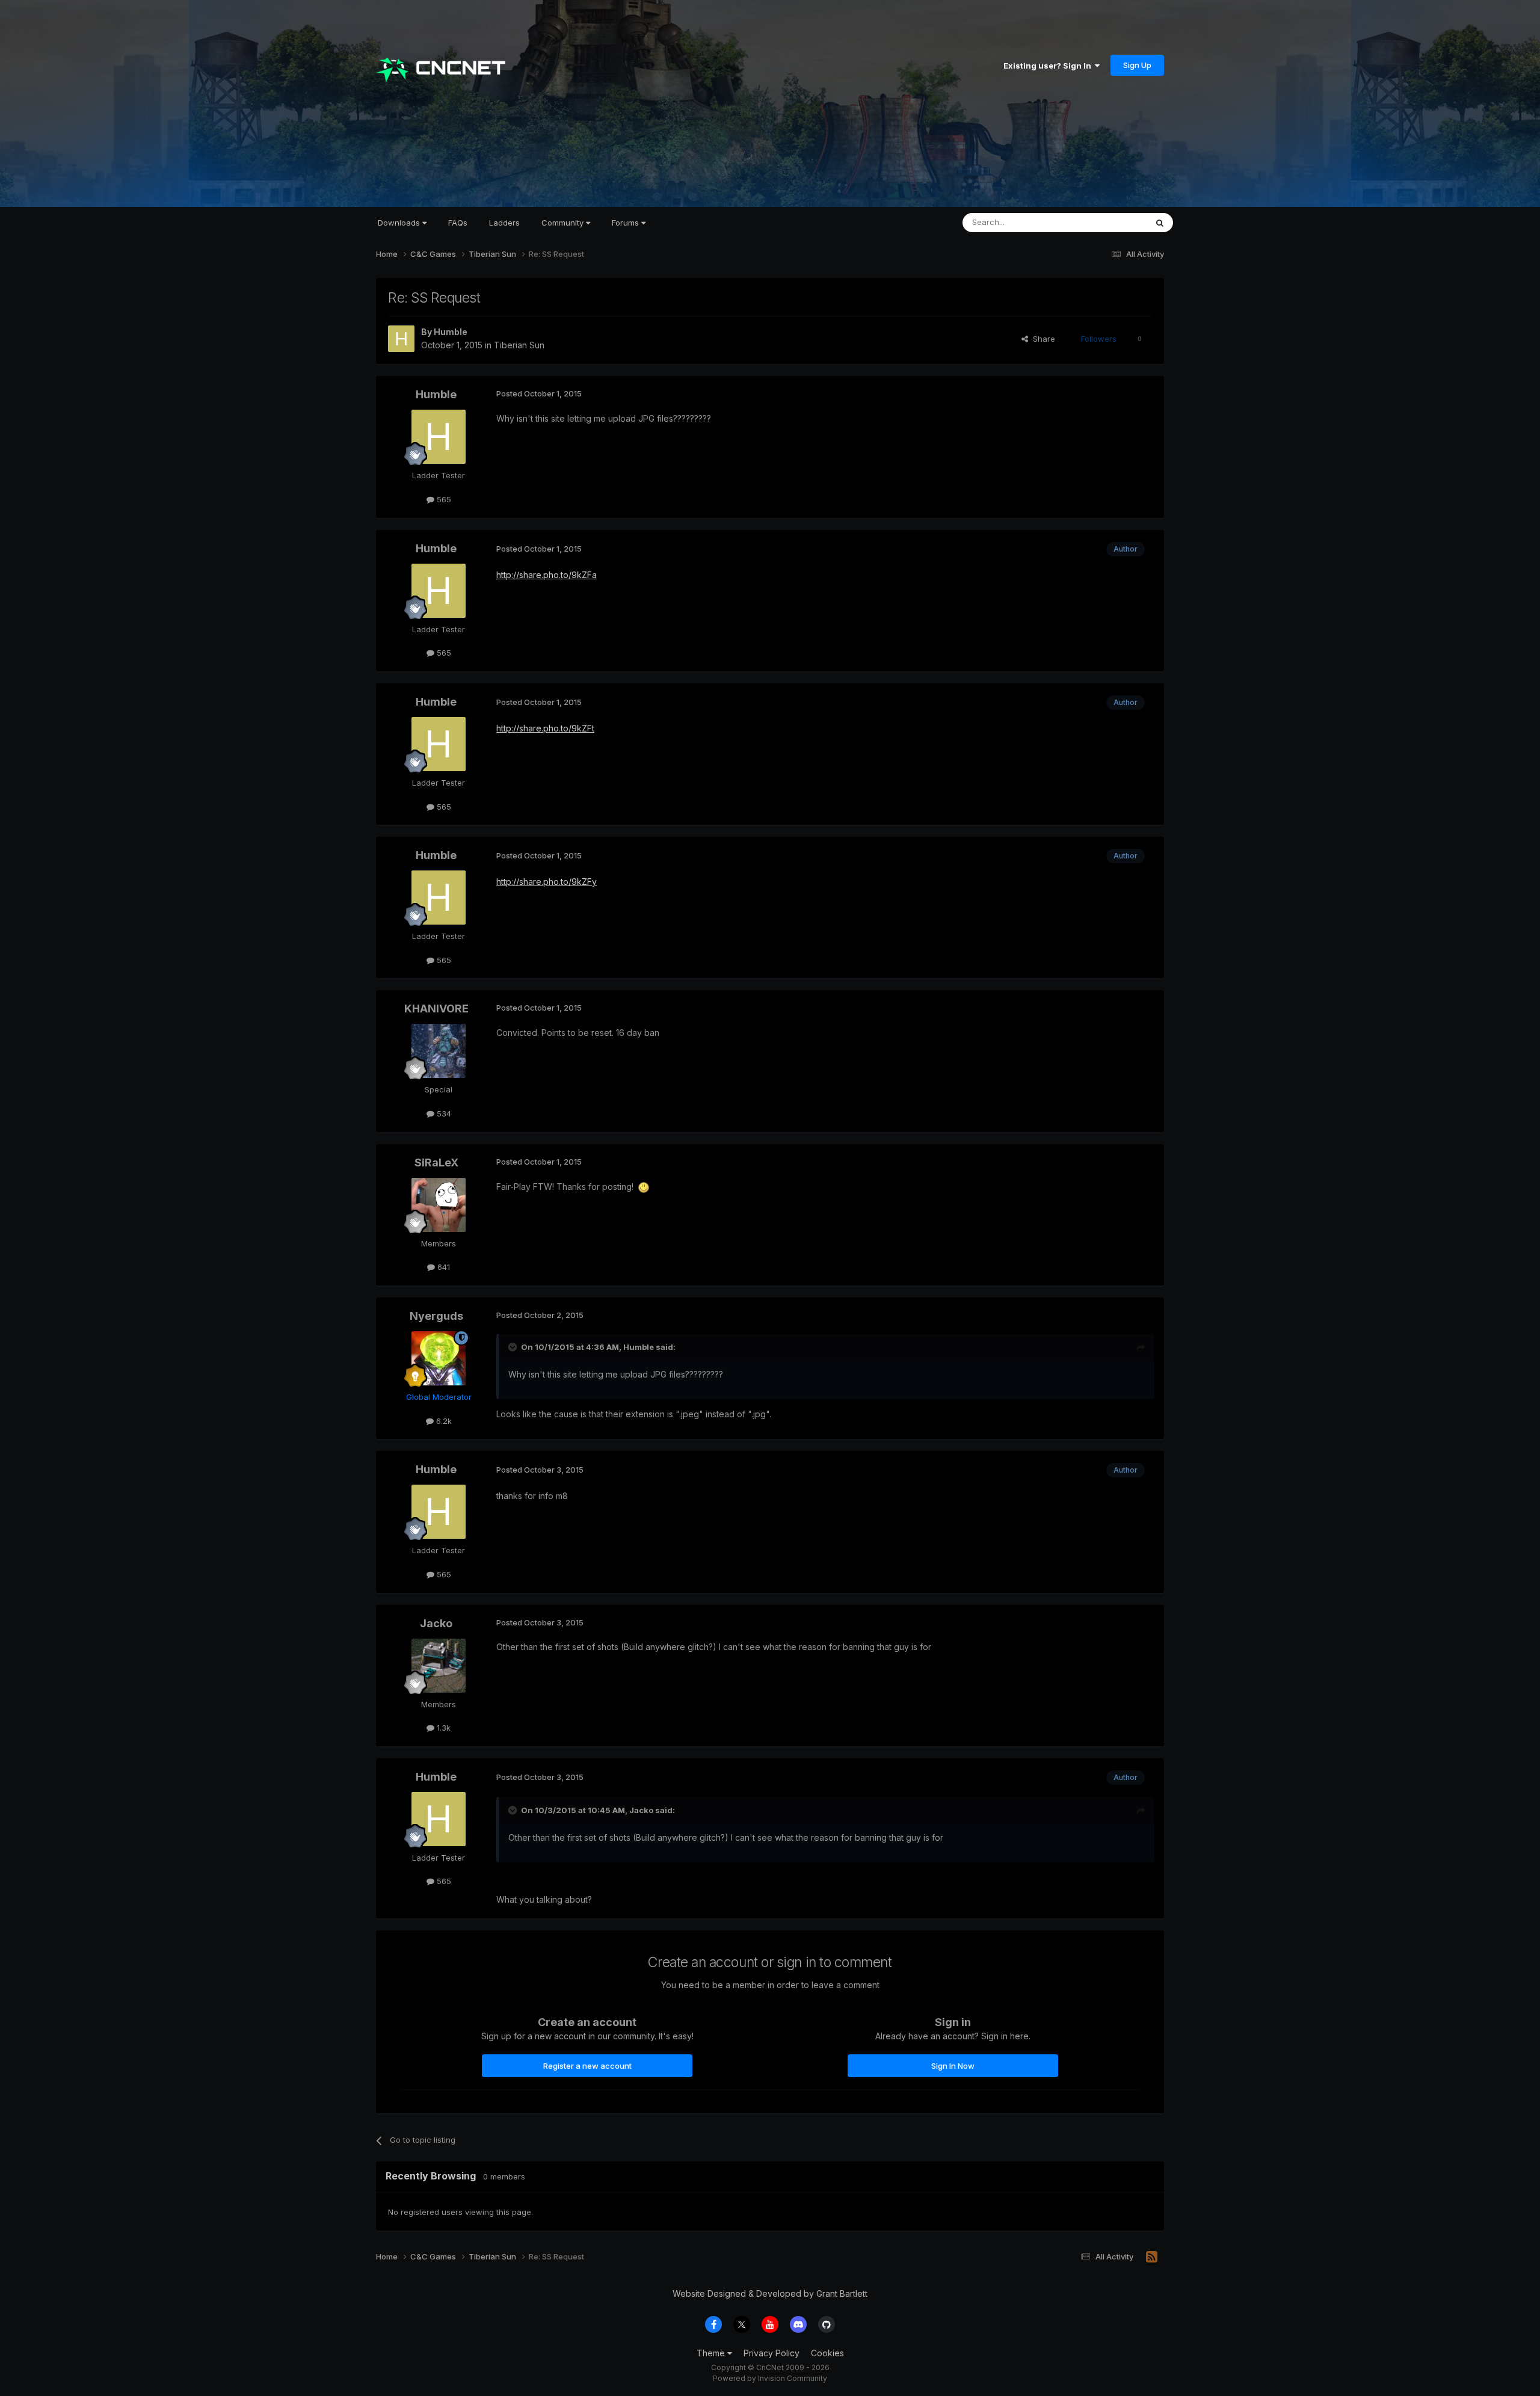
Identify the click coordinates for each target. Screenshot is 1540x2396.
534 (443, 1113)
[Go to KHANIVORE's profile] (439, 1051)
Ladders (504, 223)
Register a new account (587, 2066)
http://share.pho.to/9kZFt (545, 728)
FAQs (458, 223)
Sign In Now (953, 2066)
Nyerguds (436, 1316)
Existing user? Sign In (1049, 66)
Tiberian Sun (519, 345)
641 (442, 1267)
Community (564, 223)
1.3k (442, 1728)
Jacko (436, 1623)
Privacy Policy (772, 2353)
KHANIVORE (436, 1009)
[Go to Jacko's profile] (439, 1666)
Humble (451, 332)
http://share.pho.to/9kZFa (547, 575)
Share (1042, 339)
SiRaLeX (436, 1163)
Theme (712, 2353)
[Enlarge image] (644, 1187)
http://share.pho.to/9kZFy (547, 882)
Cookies (827, 2353)
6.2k (443, 1421)
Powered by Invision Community (770, 2378)
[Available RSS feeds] (1152, 2257)
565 (443, 499)
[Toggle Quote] (514, 1347)
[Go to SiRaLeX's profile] (439, 1205)
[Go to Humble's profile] (401, 339)
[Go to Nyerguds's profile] (439, 1358)
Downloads (400, 223)
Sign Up (1137, 65)
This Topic (1111, 222)
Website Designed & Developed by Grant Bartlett (770, 2293)
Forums (627, 223)
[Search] (1160, 223)
